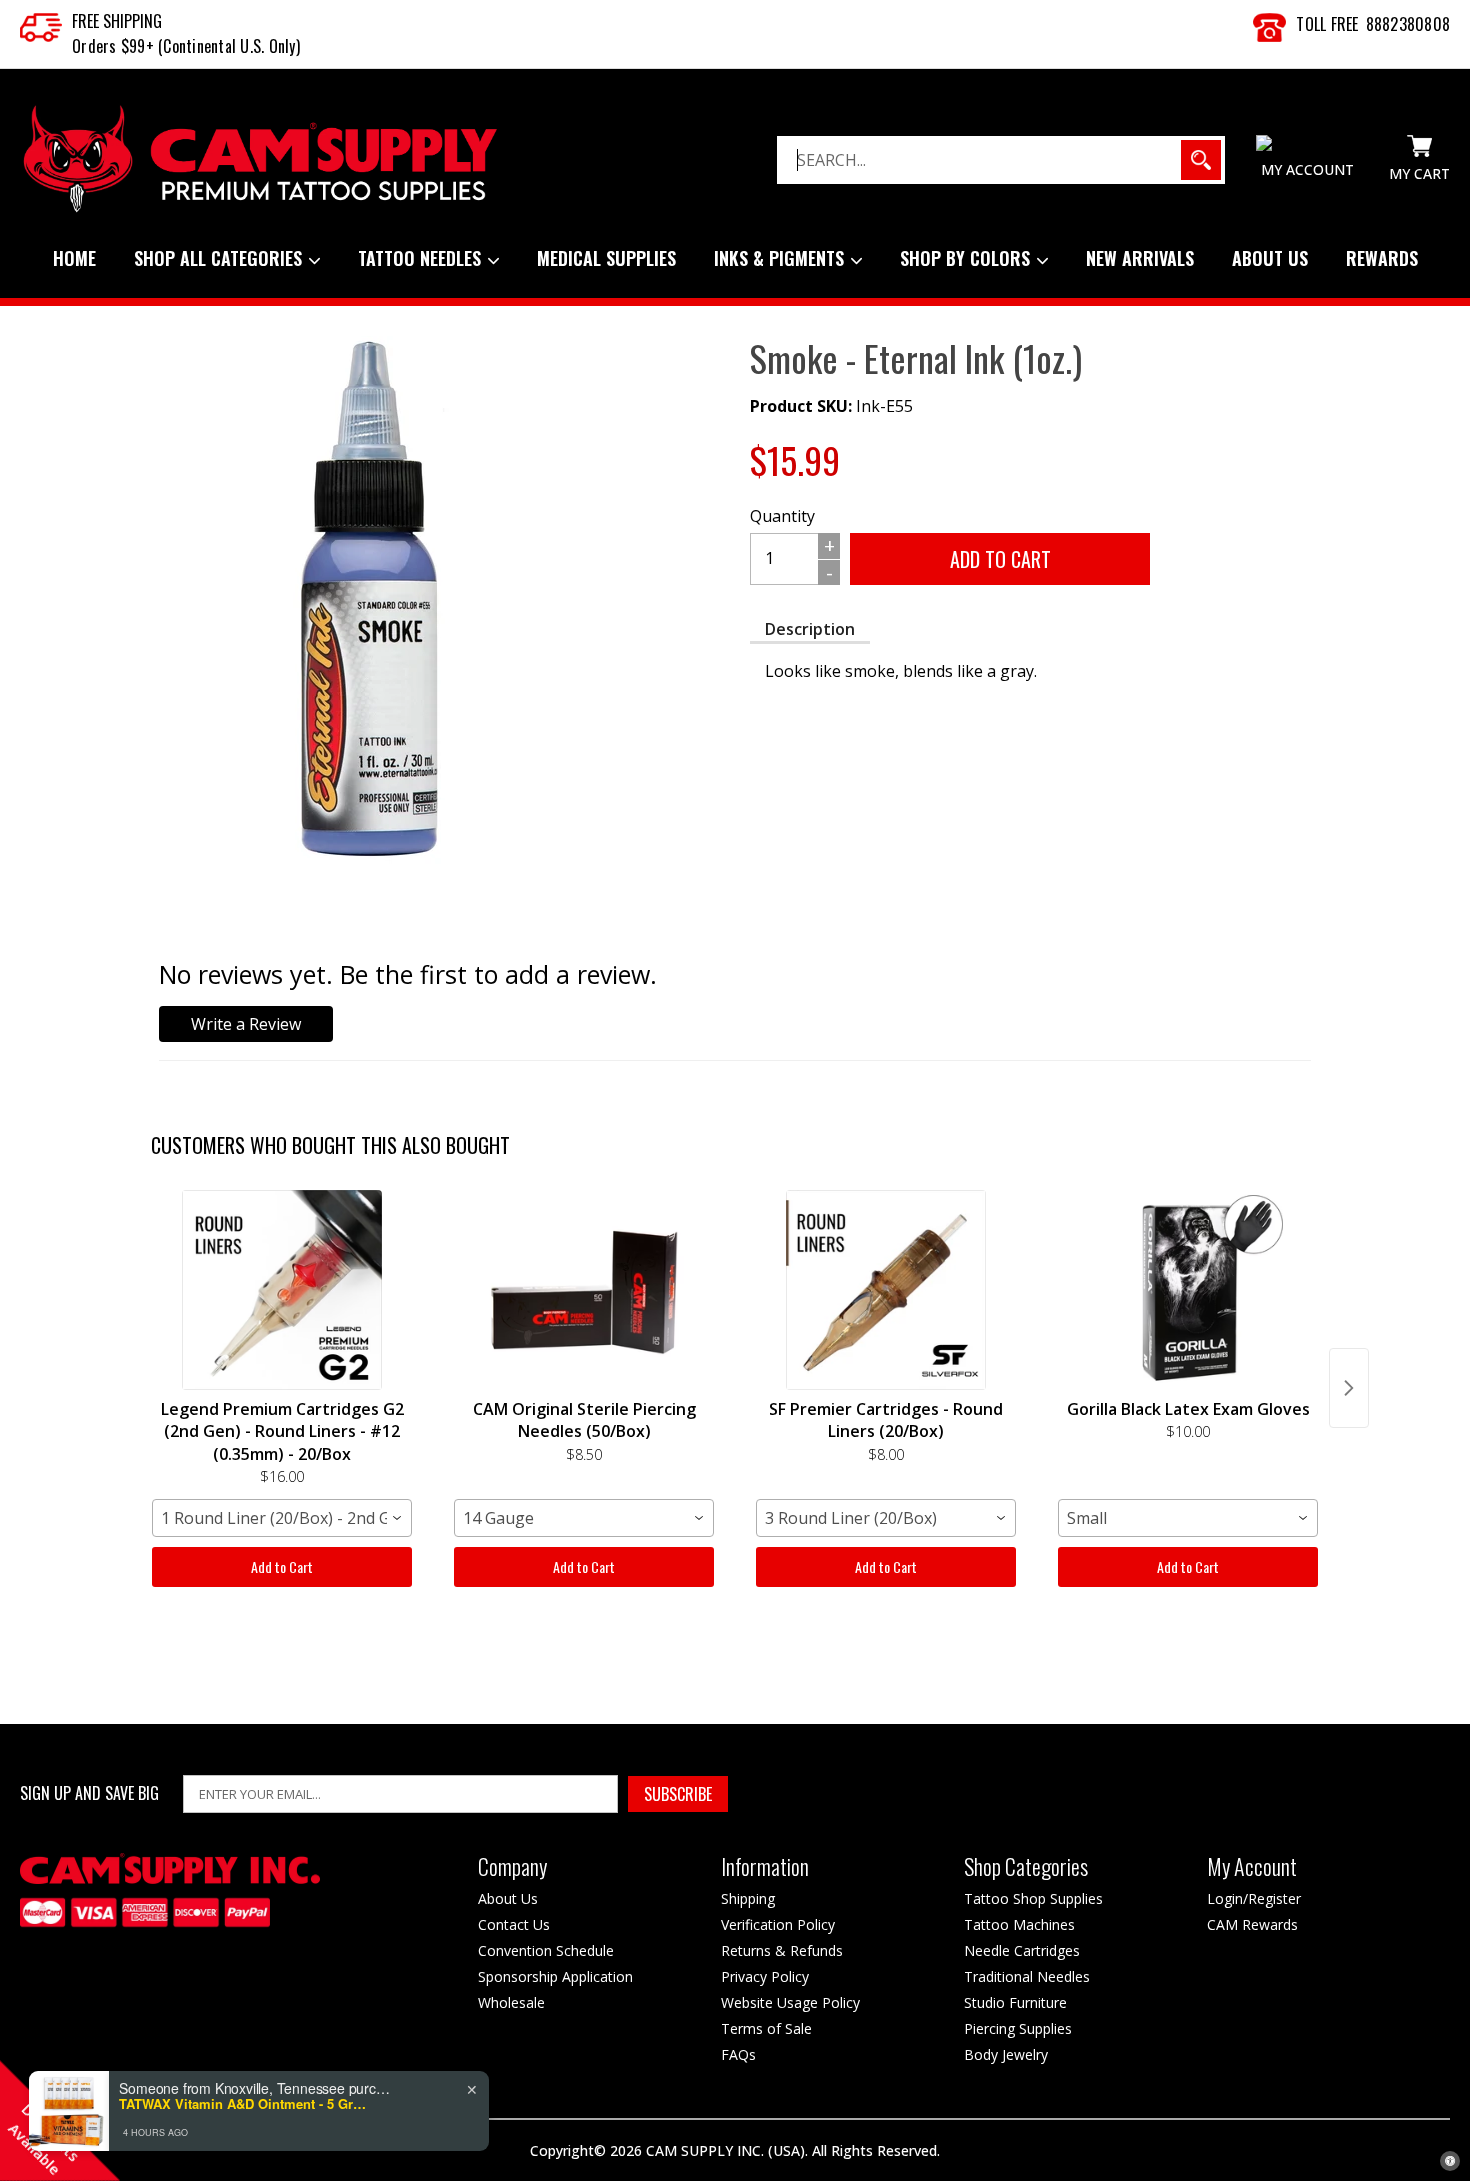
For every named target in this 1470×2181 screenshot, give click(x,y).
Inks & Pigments (781, 258)
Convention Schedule (546, 1950)
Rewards (1382, 258)
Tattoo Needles (422, 258)
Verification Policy (778, 1924)
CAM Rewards (1252, 1924)
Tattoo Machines (1019, 1924)
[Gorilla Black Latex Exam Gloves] (1188, 1290)
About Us (1270, 258)
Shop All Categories (220, 258)
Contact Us (514, 1924)
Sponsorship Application (555, 1976)
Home (74, 258)
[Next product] (1349, 1388)
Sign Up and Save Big (89, 1793)
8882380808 (1408, 24)
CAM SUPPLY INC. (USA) (725, 2150)
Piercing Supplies (1018, 2028)
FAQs (738, 2054)
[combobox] (282, 1518)
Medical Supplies (606, 258)
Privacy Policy (765, 1976)
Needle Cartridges (1022, 1950)
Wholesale (511, 2002)
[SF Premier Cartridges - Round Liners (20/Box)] (886, 1290)
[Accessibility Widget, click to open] (1450, 2161)
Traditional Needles (1027, 1976)
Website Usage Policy (790, 2002)
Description (810, 629)
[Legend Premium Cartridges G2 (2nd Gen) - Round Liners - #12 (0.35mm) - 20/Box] (282, 1290)
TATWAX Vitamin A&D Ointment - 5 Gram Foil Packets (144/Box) (244, 2104)
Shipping (748, 1898)
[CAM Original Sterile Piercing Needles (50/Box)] (584, 1290)
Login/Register (1254, 1898)
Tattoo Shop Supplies (1033, 1898)
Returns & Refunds (782, 1950)
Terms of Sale (766, 2028)
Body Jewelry (1006, 2054)
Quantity (782, 516)
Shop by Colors (967, 258)
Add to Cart (282, 1566)
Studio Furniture (1015, 2002)
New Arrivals (1140, 258)
